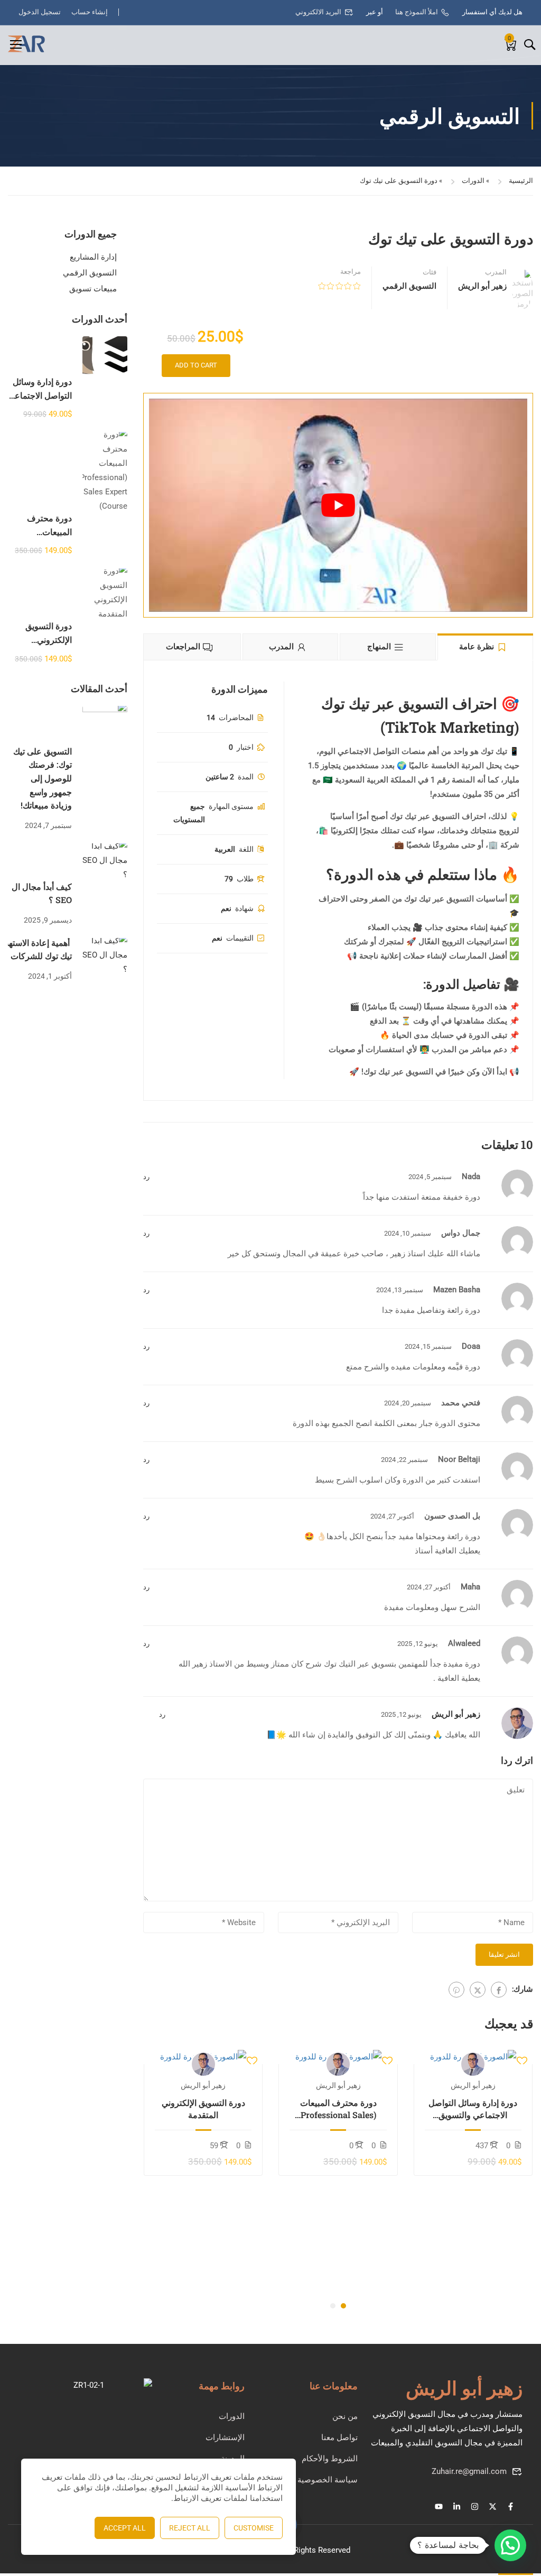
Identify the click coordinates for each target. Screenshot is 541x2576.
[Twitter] (478, 1990)
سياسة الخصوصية (328, 2480)
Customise (254, 2528)
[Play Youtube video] (338, 505)
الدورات (473, 181)
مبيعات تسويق (93, 289)
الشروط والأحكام (330, 2459)
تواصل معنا (339, 2437)
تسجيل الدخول (40, 12)
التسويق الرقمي (409, 286)
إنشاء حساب (90, 12)
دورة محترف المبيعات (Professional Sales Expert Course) (338, 2109)
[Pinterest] (456, 1990)
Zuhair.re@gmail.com (469, 2471)
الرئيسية (521, 181)
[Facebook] (499, 1990)
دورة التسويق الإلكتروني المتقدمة (203, 2108)
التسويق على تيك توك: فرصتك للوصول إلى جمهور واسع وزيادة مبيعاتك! (43, 778)
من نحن (345, 2416)
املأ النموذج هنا (417, 12)
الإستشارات (225, 2437)
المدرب (496, 272)
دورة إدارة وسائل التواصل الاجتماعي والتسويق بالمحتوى (473, 2109)
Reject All (190, 2528)
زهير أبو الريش (456, 1714)
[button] (343, 2306)
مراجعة (351, 272)
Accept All (125, 2528)
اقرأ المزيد (473, 2057)
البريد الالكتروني (318, 12)
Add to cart (196, 365)
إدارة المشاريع (93, 257)
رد (146, 1177)
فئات (430, 272)
